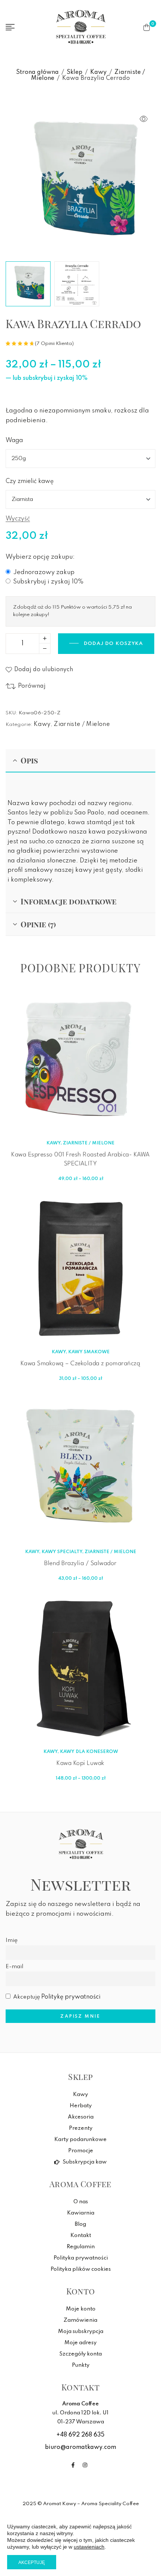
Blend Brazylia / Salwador (80, 1563)
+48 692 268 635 (80, 2435)
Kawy (98, 72)
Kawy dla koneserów (89, 1752)
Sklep (75, 72)
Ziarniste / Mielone (82, 724)
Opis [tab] (29, 760)
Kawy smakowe (89, 1352)
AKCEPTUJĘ (32, 2563)
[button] (144, 119)
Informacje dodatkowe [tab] (69, 901)
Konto (81, 2291)
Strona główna (37, 72)
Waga (14, 441)
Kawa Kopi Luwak (80, 1763)
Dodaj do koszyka (113, 644)
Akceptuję (57, 1997)
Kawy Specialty (62, 1552)
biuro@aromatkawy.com (80, 2447)
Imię (12, 1940)
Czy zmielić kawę (30, 481)
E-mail (14, 1967)
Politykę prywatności (71, 1997)
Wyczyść (18, 519)
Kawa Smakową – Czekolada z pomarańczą (81, 1364)
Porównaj (32, 686)
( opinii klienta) (54, 344)
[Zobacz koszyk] (147, 27)
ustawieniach (89, 2547)
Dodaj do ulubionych (44, 670)
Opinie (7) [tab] (38, 924)
